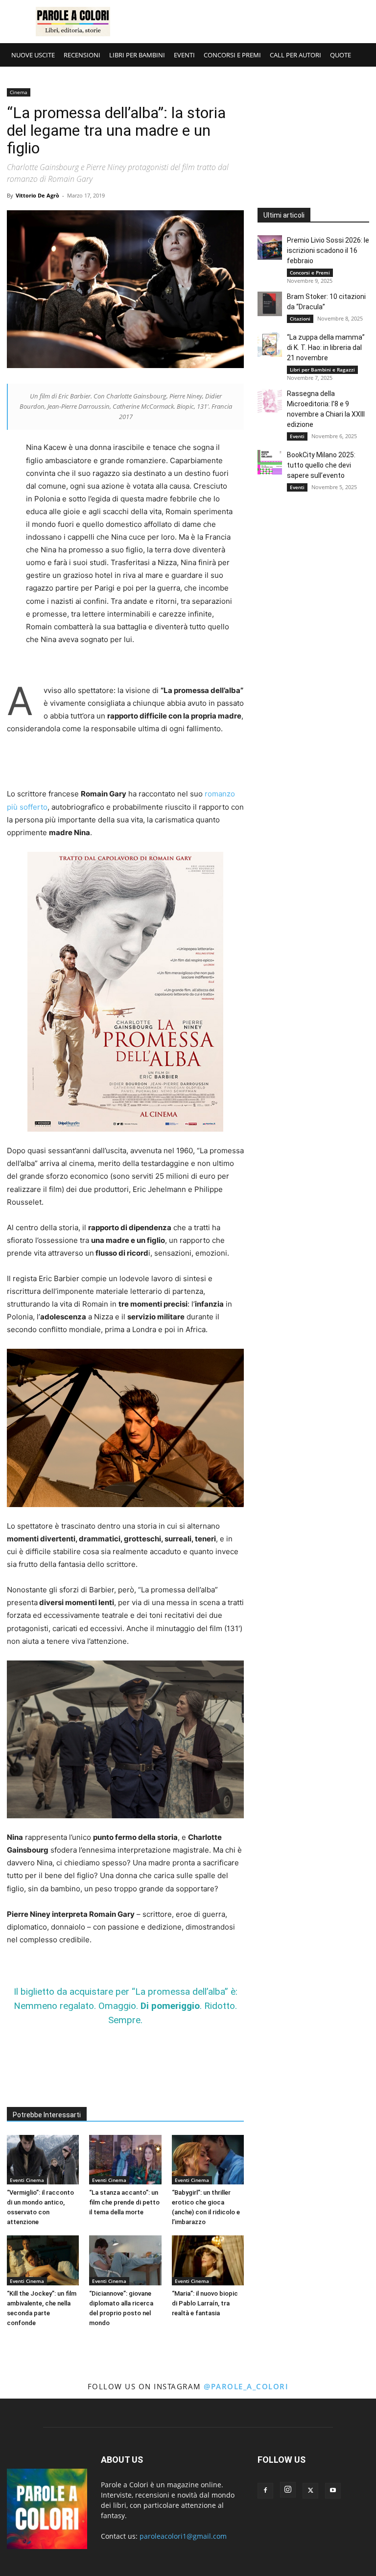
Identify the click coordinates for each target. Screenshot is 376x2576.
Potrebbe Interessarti (47, 2115)
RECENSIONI (82, 55)
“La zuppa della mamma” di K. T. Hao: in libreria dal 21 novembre (326, 347)
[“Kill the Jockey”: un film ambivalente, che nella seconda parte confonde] (43, 2260)
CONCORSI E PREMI (232, 55)
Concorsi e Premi (310, 272)
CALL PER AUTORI (295, 55)
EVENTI (184, 55)
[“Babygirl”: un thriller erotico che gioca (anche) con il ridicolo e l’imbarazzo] (208, 2160)
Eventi (297, 436)
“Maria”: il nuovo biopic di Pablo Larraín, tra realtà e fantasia (205, 2303)
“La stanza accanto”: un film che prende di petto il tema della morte (124, 2202)
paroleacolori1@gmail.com (183, 2536)
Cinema (19, 92)
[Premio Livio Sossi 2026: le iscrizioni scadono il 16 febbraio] (270, 248)
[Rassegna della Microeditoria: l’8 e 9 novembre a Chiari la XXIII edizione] (270, 401)
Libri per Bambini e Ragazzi (322, 370)
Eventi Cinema (27, 2180)
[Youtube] (333, 2491)
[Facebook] (265, 2491)
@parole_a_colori (246, 2386)
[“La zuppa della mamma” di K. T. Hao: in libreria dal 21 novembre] (270, 345)
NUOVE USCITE (33, 55)
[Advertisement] (254, 22)
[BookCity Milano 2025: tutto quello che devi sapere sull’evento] (270, 462)
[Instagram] (288, 2490)
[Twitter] (310, 2491)
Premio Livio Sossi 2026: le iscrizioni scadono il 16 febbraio (328, 250)
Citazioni (300, 319)
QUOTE (341, 55)
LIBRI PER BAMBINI (137, 55)
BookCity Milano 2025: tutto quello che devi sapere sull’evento (321, 465)
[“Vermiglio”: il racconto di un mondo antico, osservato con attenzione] (43, 2160)
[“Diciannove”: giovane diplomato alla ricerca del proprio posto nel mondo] (125, 2260)
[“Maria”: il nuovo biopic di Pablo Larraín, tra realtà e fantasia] (208, 2260)
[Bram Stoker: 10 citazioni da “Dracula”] (270, 304)
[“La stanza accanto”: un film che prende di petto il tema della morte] (125, 2160)
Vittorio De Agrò (37, 195)
